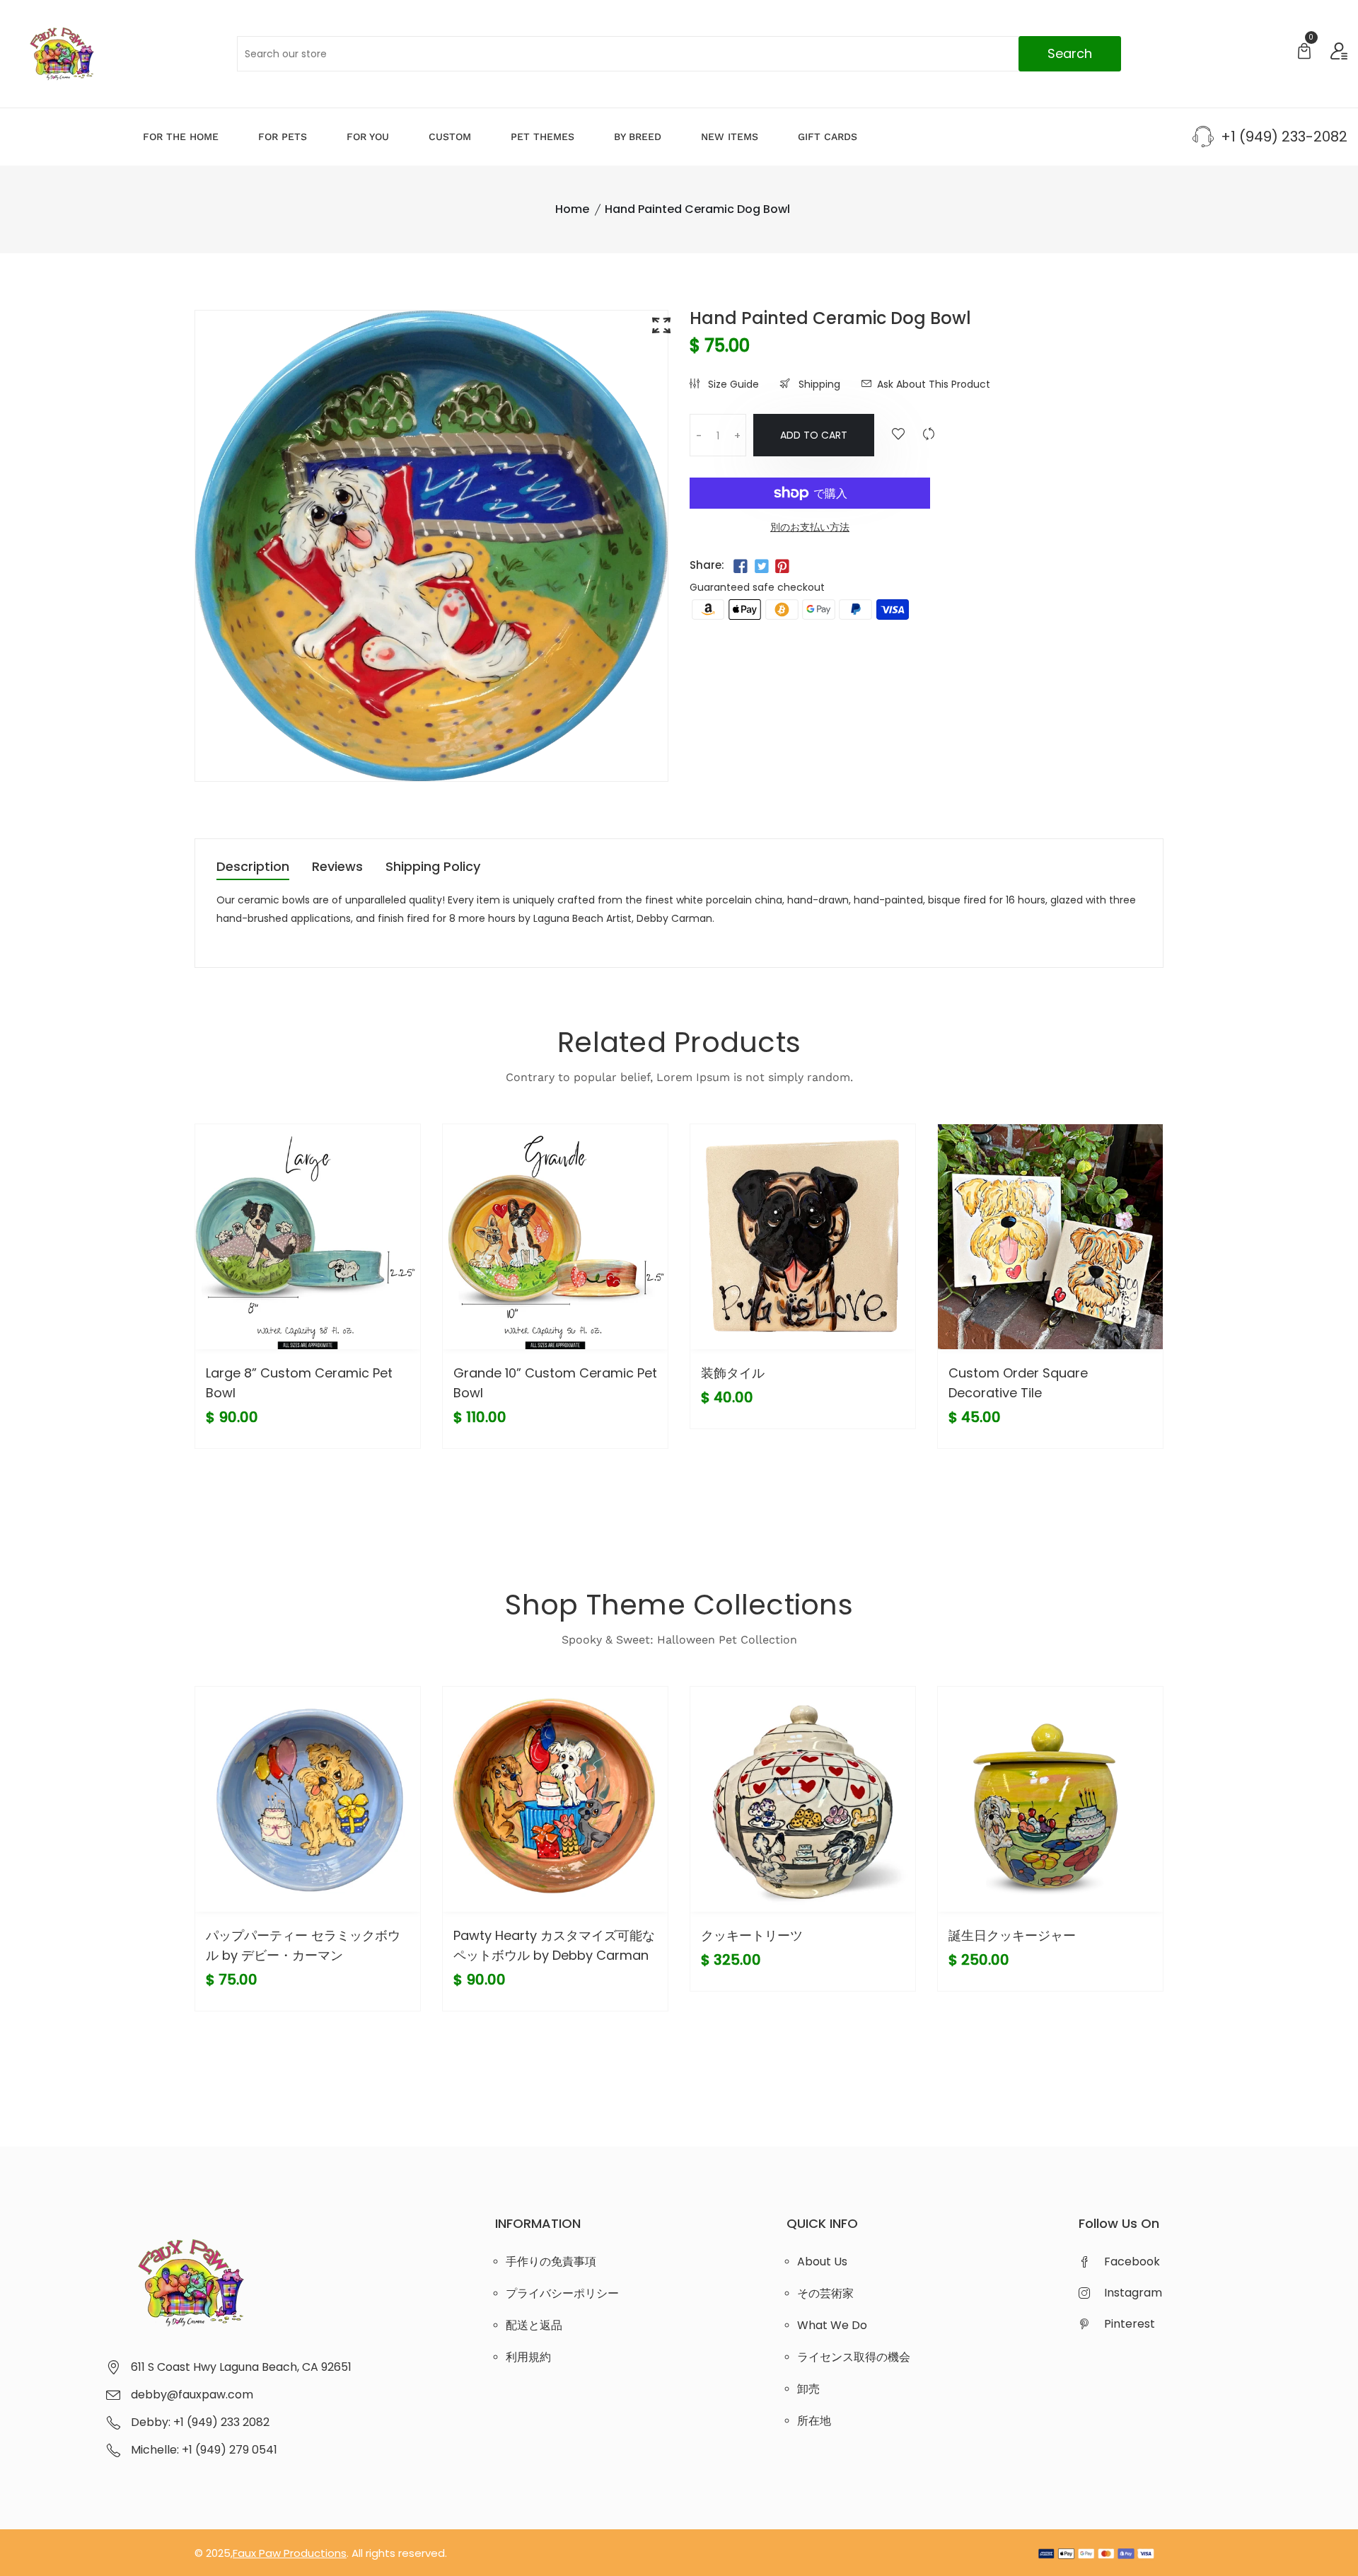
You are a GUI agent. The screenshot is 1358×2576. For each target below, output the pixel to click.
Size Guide (732, 384)
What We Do (832, 2325)
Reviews (337, 868)
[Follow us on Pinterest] (782, 567)
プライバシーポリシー (562, 2293)
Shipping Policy (433, 868)
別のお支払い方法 (810, 527)
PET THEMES (542, 137)
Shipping (818, 384)
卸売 (808, 2389)
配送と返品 (534, 2325)
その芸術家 (825, 2293)
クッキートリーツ (752, 1935)
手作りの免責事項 (551, 2262)
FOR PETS (283, 137)
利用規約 (528, 2357)
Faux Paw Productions (290, 2553)
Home (572, 209)
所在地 (814, 2421)
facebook (1132, 2262)
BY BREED (638, 137)
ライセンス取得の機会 (854, 2357)
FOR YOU (368, 137)
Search (1070, 53)
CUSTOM (450, 137)
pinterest (1130, 2324)
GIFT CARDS (828, 137)
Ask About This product (934, 384)
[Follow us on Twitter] (761, 567)
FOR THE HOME (181, 137)
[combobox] (679, 54)
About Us (822, 2262)
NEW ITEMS (730, 137)
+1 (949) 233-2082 (1284, 137)
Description (253, 868)
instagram (1133, 2293)
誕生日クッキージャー (1012, 1935)
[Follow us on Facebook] (741, 567)
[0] (1304, 53)
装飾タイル (733, 1373)
